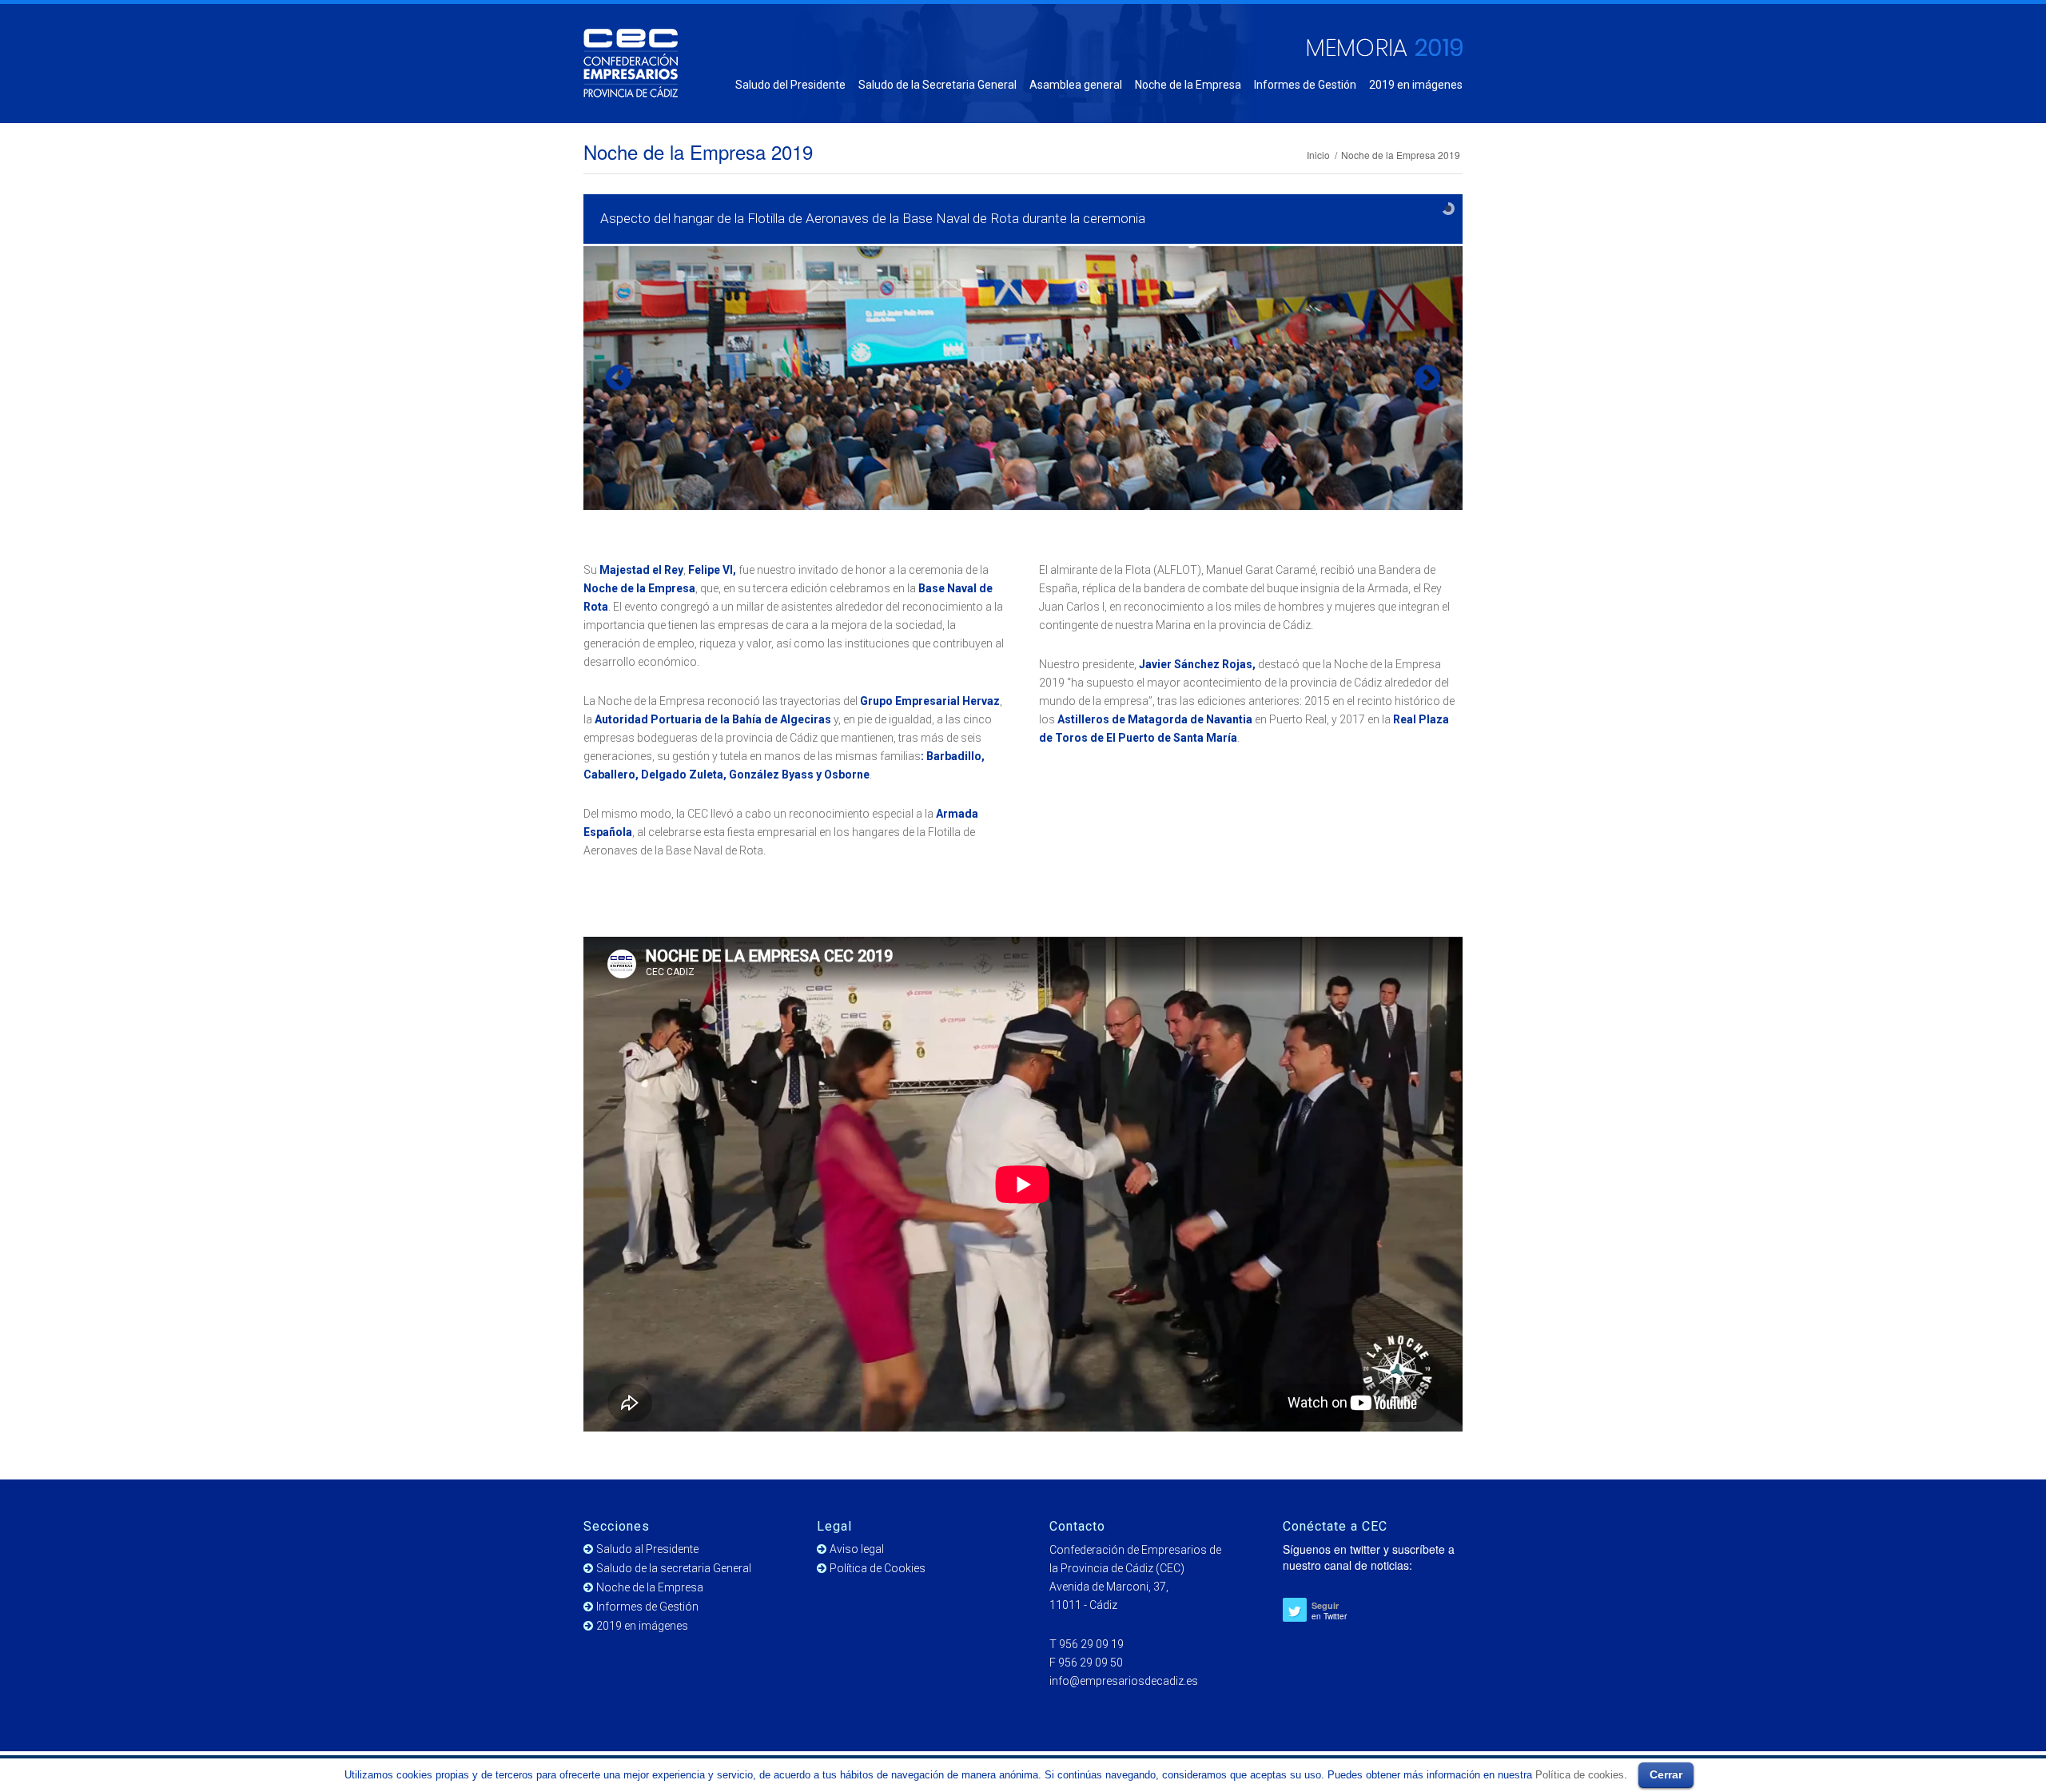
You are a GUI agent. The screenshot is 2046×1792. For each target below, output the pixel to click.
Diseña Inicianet (1427, 1770)
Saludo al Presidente (647, 1549)
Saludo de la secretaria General (674, 1568)
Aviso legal (857, 1549)
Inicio (1318, 155)
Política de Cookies (878, 1568)
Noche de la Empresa (650, 1587)
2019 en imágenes (642, 1626)
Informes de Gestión (647, 1607)
